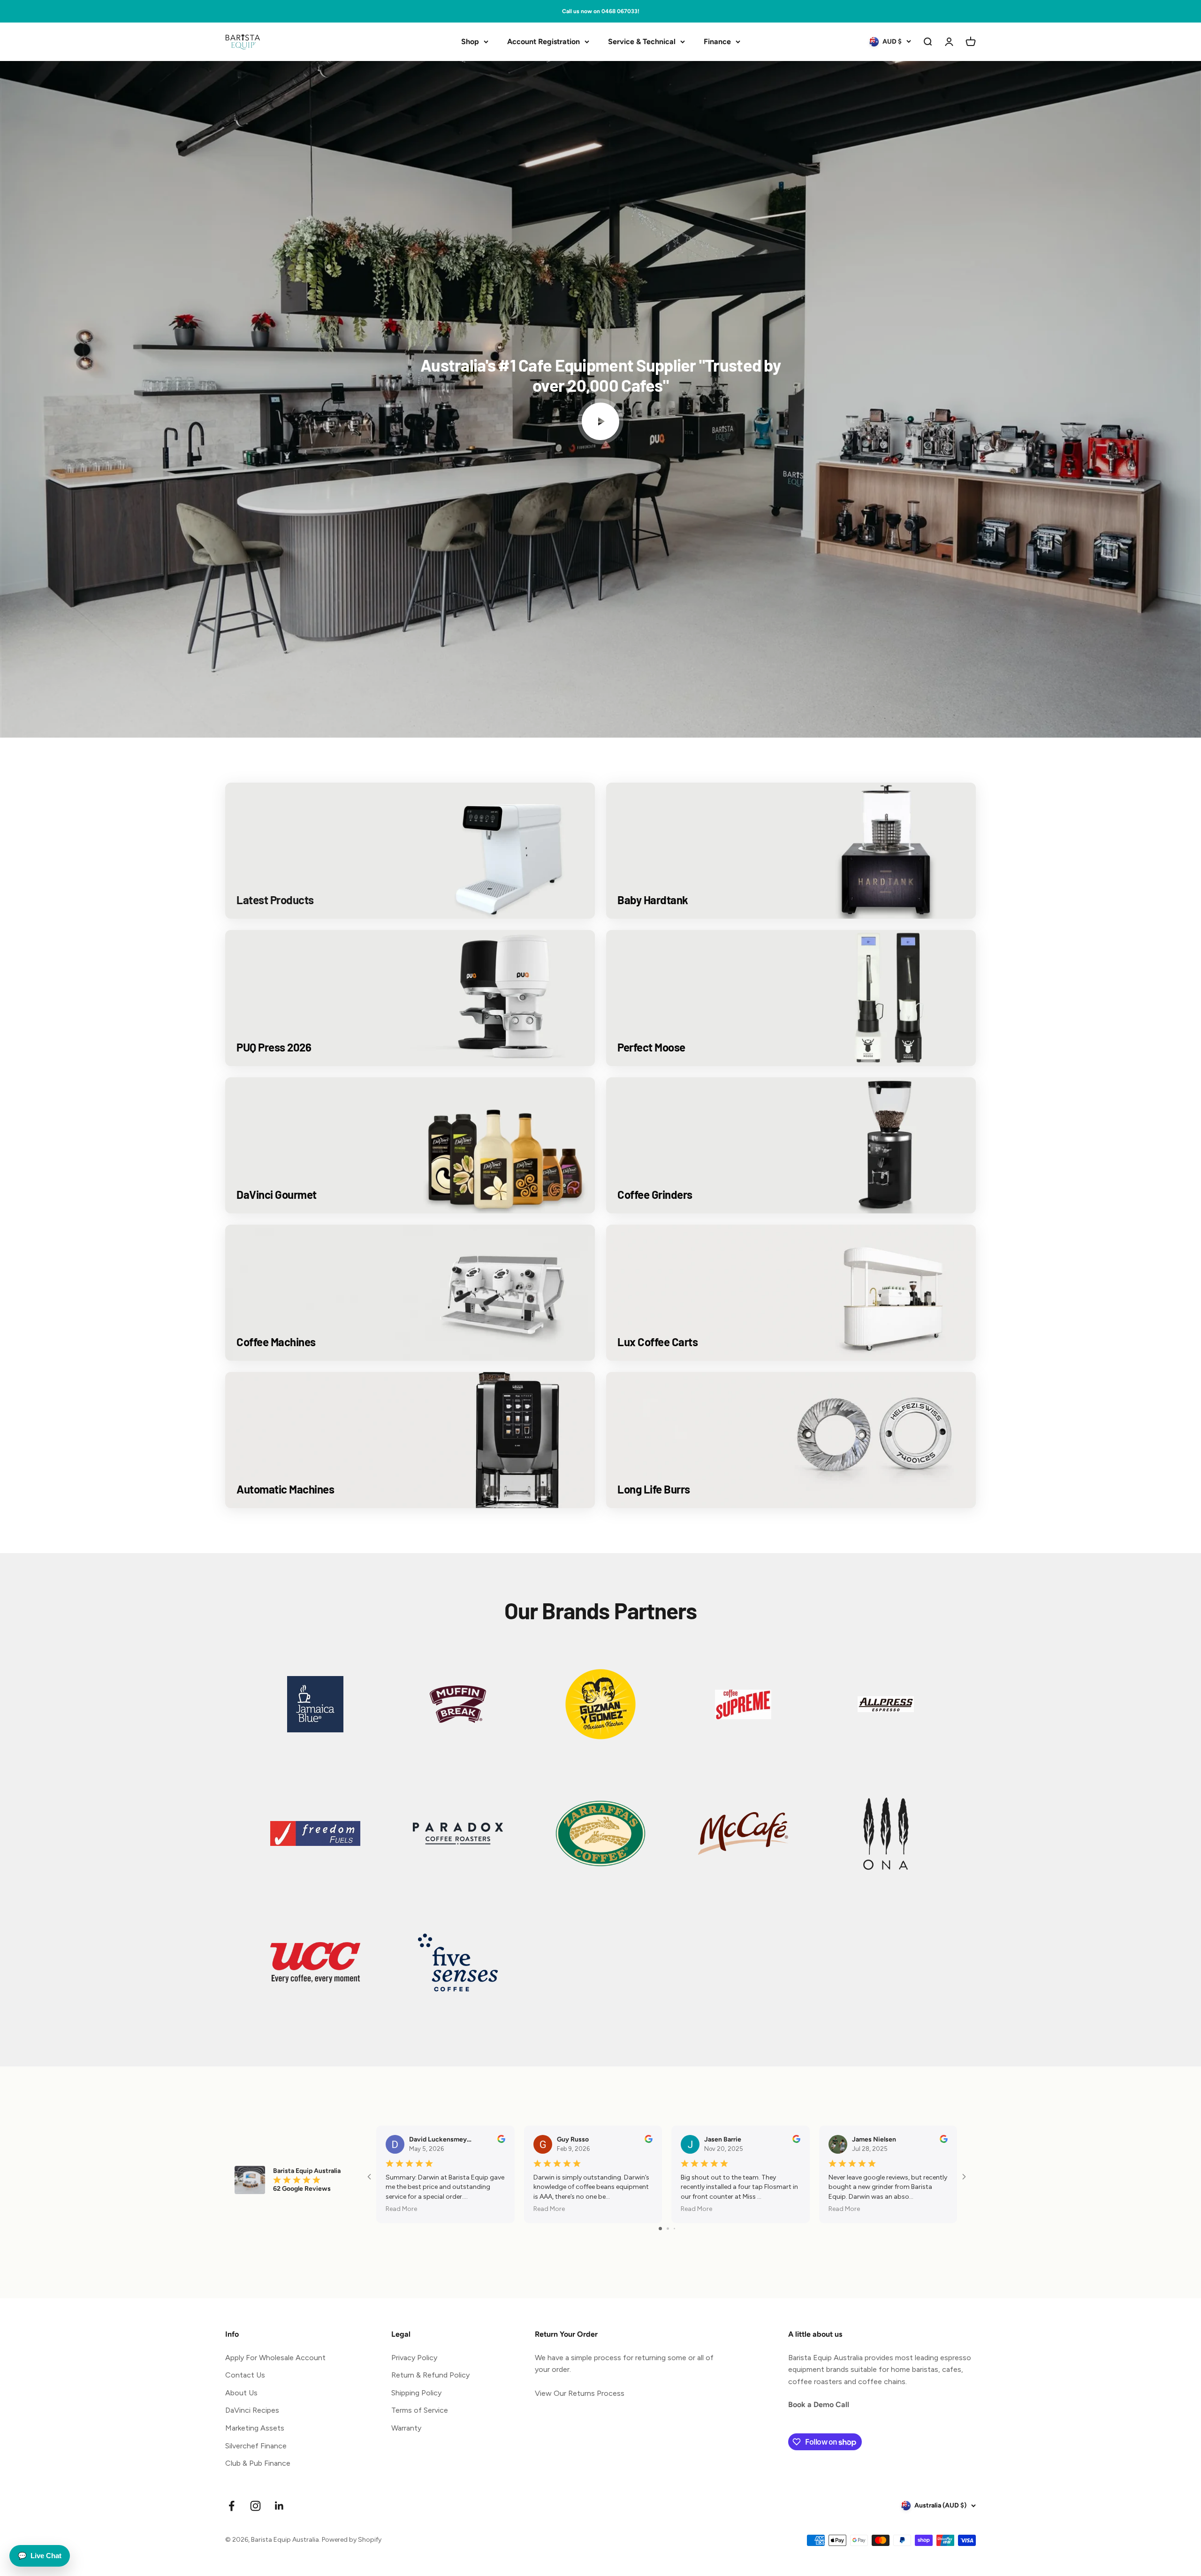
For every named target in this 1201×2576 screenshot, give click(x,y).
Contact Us (245, 2375)
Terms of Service (420, 2410)
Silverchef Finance (256, 2446)
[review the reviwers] (501, 2141)
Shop (470, 42)
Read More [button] (401, 2209)
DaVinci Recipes (252, 2410)
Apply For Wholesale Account (275, 2358)
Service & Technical (642, 42)
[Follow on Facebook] (232, 2506)
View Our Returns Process (580, 2393)
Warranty (406, 2428)
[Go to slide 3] (674, 2229)
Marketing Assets (255, 2428)
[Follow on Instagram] (255, 2506)
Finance (717, 42)
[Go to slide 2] (668, 2229)
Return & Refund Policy (430, 2375)
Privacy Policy (414, 2358)
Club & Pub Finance (258, 2463)
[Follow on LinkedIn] (279, 2506)
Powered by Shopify (352, 2540)
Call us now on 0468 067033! (601, 11)
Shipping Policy (416, 2393)
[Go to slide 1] (660, 2229)
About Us (241, 2393)
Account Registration (543, 42)
